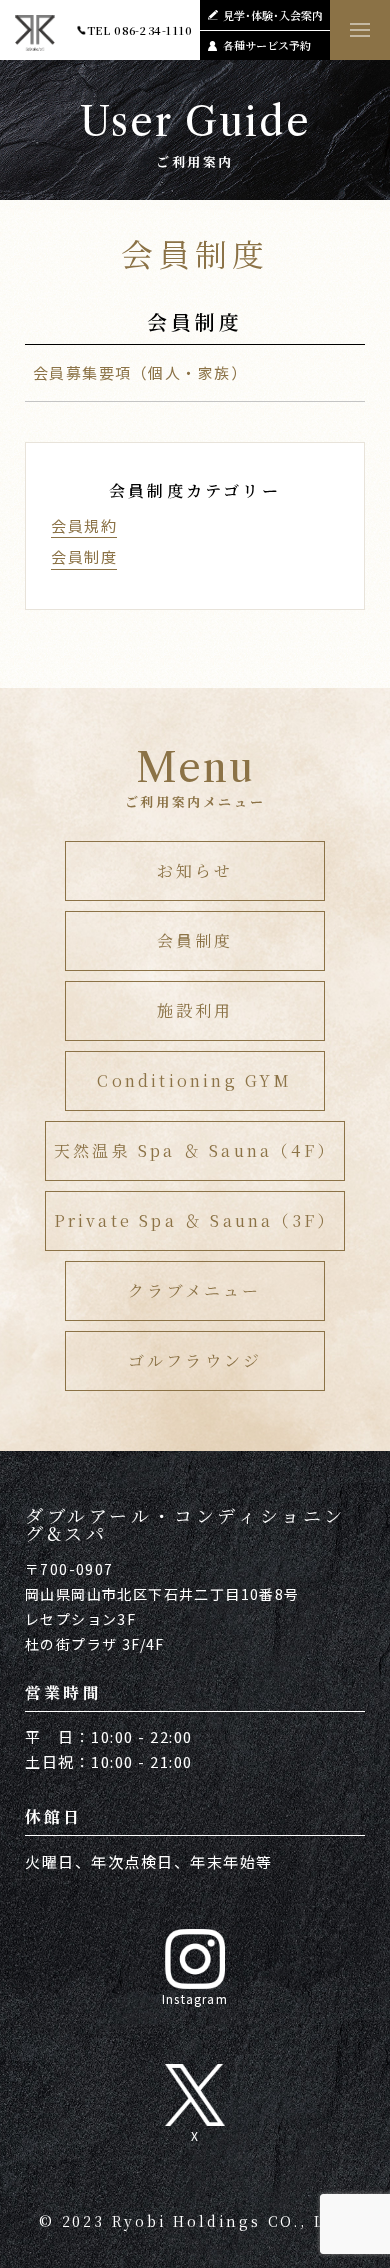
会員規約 (84, 525)
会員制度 (84, 556)
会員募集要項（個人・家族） (140, 372)
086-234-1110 (153, 30)
